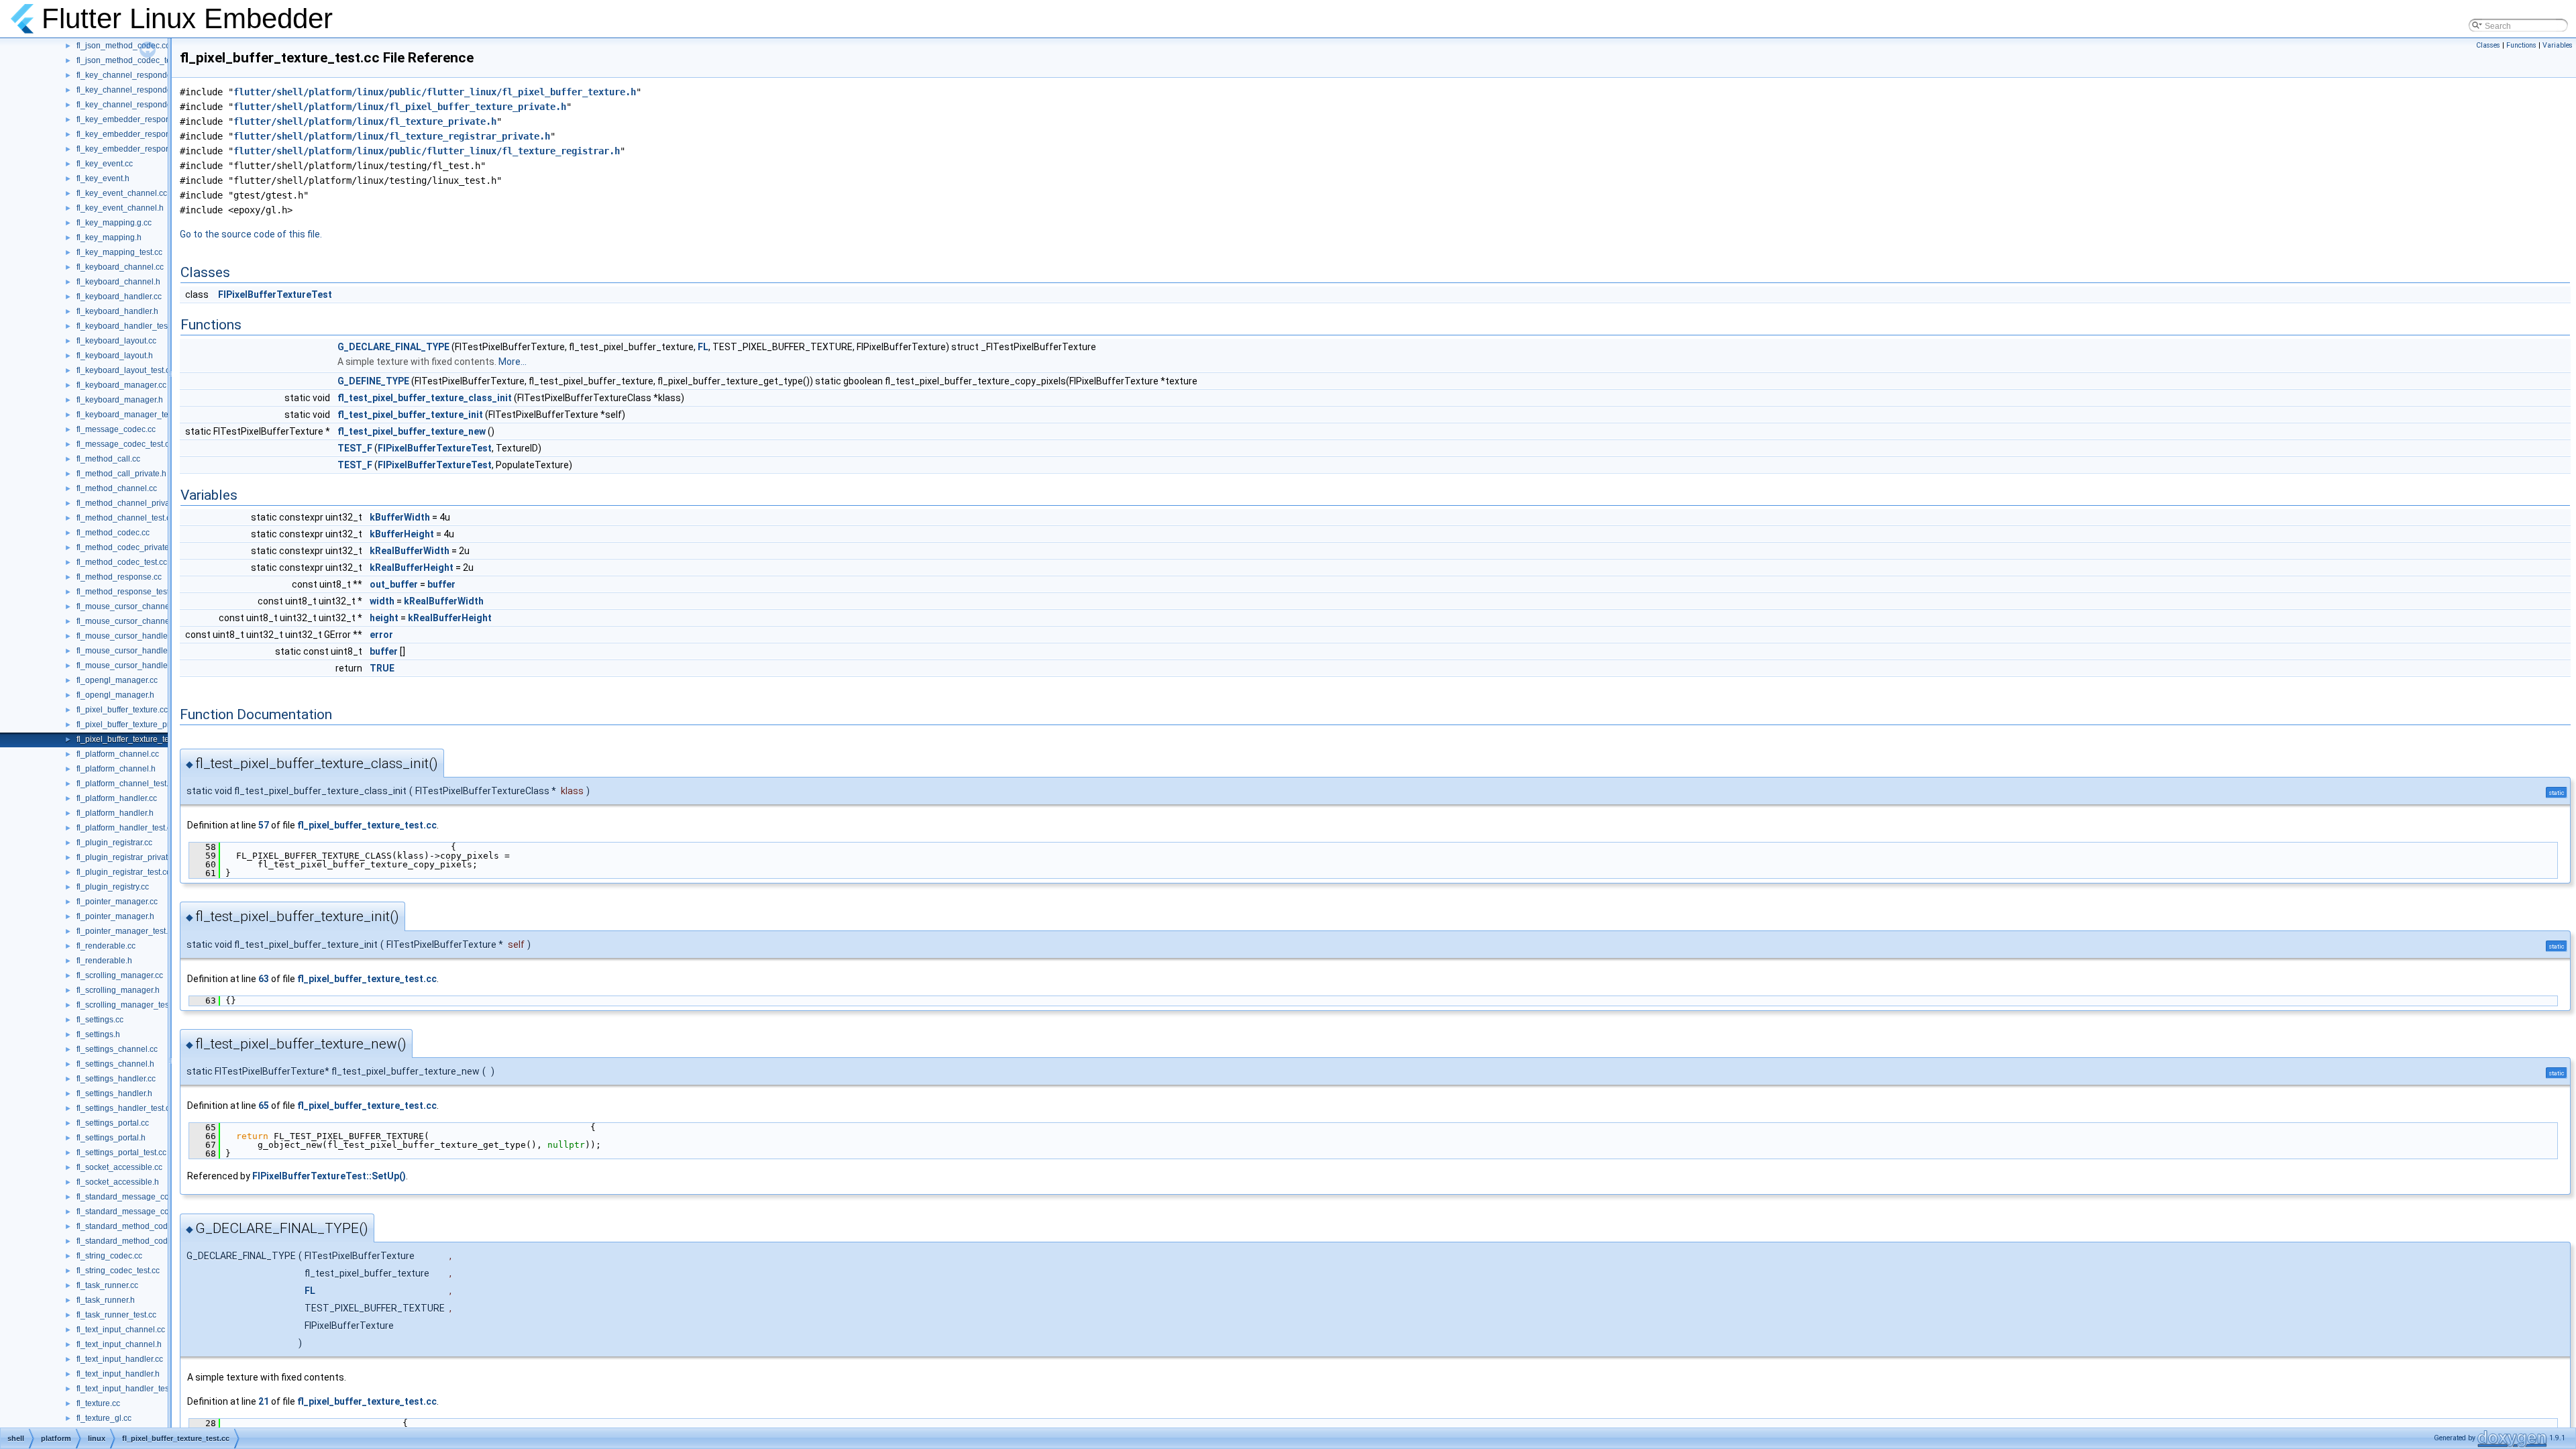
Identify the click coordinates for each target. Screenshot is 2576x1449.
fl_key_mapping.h (109, 237)
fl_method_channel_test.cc (125, 518)
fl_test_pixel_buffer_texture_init (410, 415)
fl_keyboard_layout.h (115, 356)
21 (264, 1401)
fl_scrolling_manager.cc (120, 975)
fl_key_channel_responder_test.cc (139, 105)
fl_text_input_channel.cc (121, 1330)
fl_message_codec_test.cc (125, 444)
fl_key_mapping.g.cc (114, 223)
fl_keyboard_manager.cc (121, 385)
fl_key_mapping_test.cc (119, 252)
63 (264, 979)
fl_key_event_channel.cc (122, 193)
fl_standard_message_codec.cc (135, 1197)
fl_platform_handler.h (115, 813)
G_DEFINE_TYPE (373, 381)
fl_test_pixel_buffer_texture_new (412, 431)
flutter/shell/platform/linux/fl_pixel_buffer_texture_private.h (400, 107)
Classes (2488, 45)
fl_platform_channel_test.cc (126, 784)
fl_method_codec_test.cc (122, 562)
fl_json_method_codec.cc (123, 46)
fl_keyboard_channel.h (118, 282)
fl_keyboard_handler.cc (119, 297)
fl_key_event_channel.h (120, 208)
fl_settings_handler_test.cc (125, 1108)
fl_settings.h (98, 1034)
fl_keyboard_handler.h (117, 311)
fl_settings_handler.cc (116, 1079)
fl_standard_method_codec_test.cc (140, 1241)
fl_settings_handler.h (114, 1093)
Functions (2521, 45)
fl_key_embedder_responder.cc (134, 119)
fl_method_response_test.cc (128, 592)
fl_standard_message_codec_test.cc (143, 1212)
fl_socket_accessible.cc (119, 1167)
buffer (441, 584)
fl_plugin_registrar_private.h (128, 857)
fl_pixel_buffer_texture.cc (122, 710)
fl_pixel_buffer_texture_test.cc (131, 739)
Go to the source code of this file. (251, 234)
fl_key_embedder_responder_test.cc (143, 149)
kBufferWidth (400, 517)
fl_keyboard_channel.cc (120, 267)
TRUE (382, 668)
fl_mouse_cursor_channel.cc (129, 606)
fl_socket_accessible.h (118, 1182)
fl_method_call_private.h (121, 474)
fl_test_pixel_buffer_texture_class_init (425, 398)
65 (264, 1106)
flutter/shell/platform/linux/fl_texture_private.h (365, 121)
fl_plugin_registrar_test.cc (123, 872)
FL (703, 347)
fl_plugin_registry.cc (113, 887)
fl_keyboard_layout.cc (116, 341)
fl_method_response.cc (119, 577)
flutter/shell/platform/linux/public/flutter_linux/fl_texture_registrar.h (427, 151)
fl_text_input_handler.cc (120, 1359)
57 (264, 825)
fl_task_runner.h (106, 1300)
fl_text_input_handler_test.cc (129, 1389)
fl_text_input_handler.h (118, 1374)
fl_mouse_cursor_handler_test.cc (137, 665)
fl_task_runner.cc (107, 1285)
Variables (2558, 45)
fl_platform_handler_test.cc (126, 828)
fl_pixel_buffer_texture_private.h (135, 724)
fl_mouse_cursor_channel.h (127, 621)
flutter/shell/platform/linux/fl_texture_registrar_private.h (392, 136)
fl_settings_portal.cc (113, 1123)
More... (513, 362)
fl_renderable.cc (106, 946)
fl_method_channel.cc (117, 488)
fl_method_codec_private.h (126, 547)
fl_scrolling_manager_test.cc (129, 1005)
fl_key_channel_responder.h (128, 90)
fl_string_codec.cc (109, 1256)
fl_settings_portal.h (111, 1138)
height (384, 618)
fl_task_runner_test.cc (116, 1315)
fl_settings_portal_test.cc (121, 1152)
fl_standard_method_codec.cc (131, 1226)
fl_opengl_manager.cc (117, 680)
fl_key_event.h (103, 178)
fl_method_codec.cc (113, 533)
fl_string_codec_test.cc (118, 1271)
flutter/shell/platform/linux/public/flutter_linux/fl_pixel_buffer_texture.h (435, 92)
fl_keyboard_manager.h (120, 400)
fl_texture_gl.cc (104, 1418)
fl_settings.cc (100, 1020)
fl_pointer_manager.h (115, 916)
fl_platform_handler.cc (117, 798)
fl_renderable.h (104, 961)
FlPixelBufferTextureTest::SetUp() (329, 1176)
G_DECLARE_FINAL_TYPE (393, 347)
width (382, 601)
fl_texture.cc (98, 1403)
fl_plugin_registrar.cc (114, 843)
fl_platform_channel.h (116, 769)
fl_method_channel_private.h (130, 503)
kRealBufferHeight (412, 568)
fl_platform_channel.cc (118, 754)
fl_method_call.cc (108, 459)
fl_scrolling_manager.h (118, 990)
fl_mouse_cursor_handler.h (126, 651)
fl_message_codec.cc (116, 429)
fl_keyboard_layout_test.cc (125, 370)
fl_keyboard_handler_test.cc (128, 326)
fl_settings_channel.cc (117, 1049)
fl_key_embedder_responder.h (132, 134)
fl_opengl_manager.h (115, 695)
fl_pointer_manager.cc (117, 902)
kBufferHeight (402, 534)
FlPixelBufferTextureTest (275, 294)
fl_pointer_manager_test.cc (126, 931)
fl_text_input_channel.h (119, 1344)
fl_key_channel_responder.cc (130, 75)
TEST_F (355, 448)
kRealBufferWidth (410, 551)
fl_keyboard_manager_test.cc (130, 415)
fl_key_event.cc (105, 164)
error (381, 635)
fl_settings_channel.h (115, 1064)
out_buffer (394, 584)
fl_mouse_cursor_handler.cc (128, 636)
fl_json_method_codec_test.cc (132, 60)
